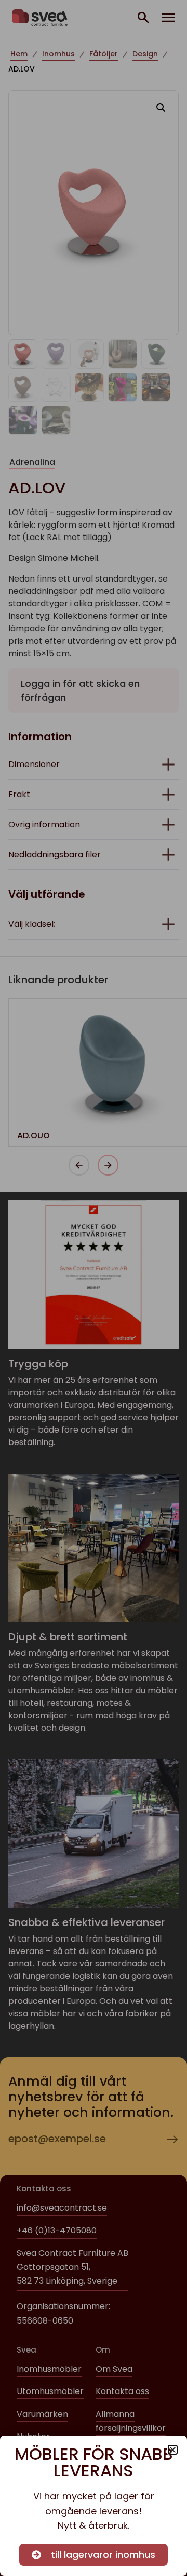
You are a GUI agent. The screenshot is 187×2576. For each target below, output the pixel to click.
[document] (94, 1288)
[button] (173, 2450)
